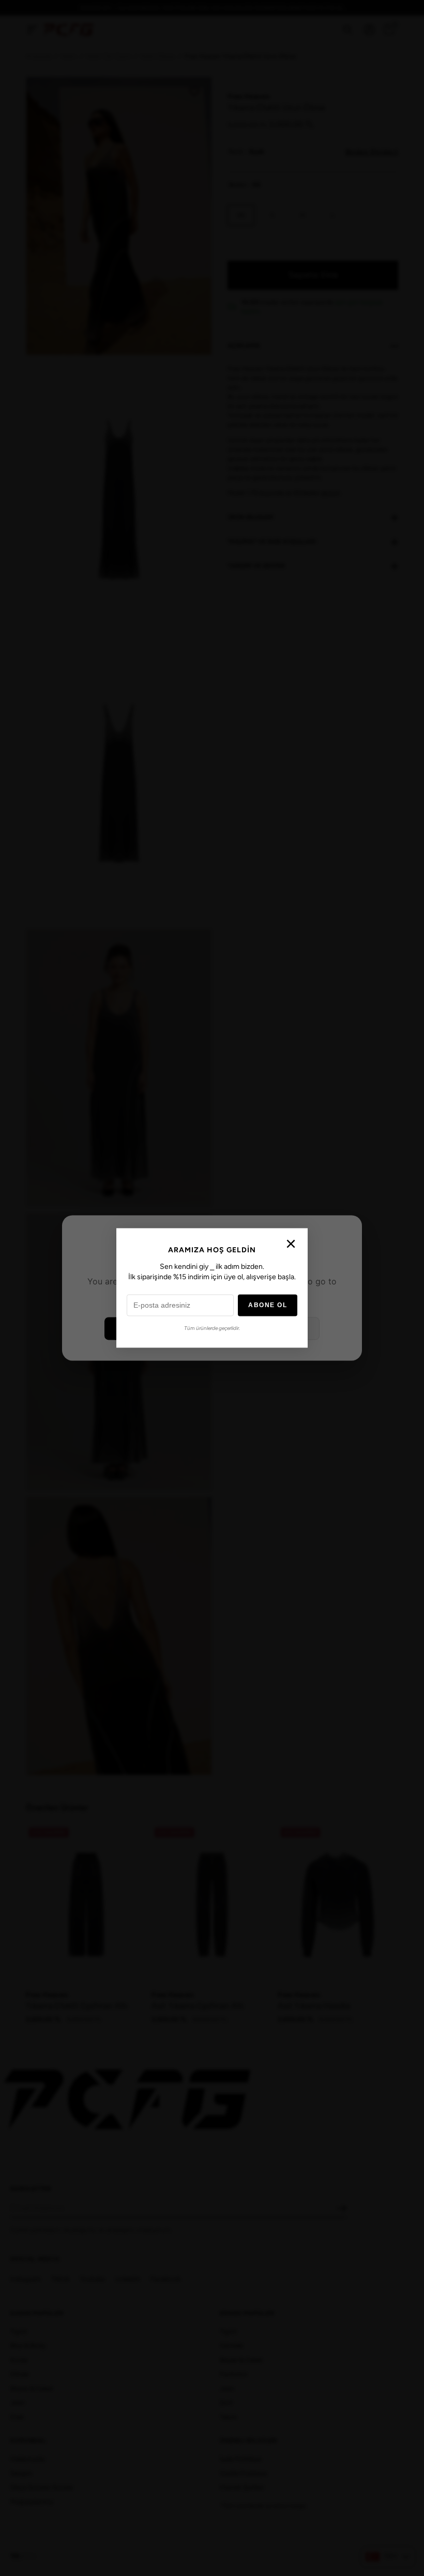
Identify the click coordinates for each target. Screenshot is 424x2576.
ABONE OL (268, 1306)
